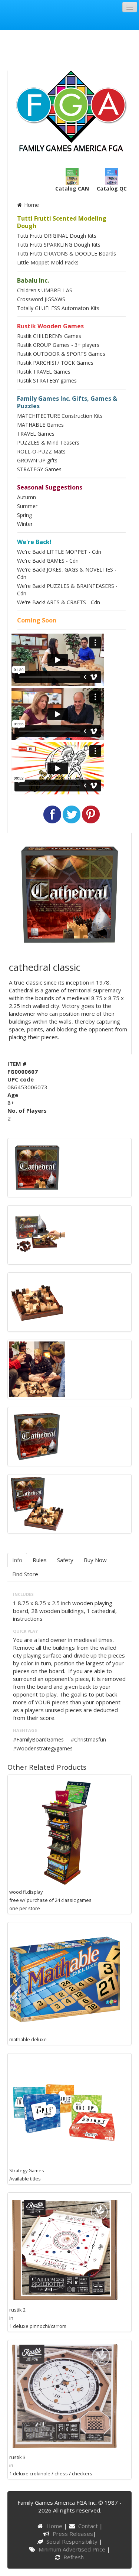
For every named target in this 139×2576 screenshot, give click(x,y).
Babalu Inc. (33, 280)
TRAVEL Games (36, 434)
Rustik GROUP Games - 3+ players (58, 345)
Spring (24, 515)
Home (31, 205)
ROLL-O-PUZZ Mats (41, 451)
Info (17, 1560)
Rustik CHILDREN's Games (49, 336)
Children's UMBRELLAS (45, 290)
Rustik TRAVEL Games (44, 372)
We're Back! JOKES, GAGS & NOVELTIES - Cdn (67, 573)
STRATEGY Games (39, 469)
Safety (65, 1560)
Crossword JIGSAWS (41, 299)
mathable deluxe (28, 2039)
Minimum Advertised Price (73, 2549)
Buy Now (95, 1560)
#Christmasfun (88, 1739)
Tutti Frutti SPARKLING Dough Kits (59, 245)
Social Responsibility (73, 2541)
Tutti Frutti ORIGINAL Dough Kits (57, 236)
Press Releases (73, 2534)
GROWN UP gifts (37, 460)
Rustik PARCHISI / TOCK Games (55, 363)
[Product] (37, 1301)
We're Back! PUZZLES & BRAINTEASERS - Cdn (67, 590)
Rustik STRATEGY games (47, 380)
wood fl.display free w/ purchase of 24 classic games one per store (50, 1900)
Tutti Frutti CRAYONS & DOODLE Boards (67, 253)
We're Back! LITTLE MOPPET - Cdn (59, 552)
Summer (27, 506)
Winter (25, 524)
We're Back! (34, 542)
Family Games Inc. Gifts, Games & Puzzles (67, 402)
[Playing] (37, 1369)
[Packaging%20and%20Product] (37, 1234)
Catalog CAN (72, 188)
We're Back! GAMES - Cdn (48, 561)
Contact (89, 2526)
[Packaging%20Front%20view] (37, 1167)
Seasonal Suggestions (50, 487)
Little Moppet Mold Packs (48, 262)
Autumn (27, 497)
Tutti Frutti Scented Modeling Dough (62, 222)
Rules (40, 1560)
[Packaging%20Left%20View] (37, 1436)
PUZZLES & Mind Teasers (48, 443)
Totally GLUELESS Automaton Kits (58, 308)
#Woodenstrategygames (43, 1748)
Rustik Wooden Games (50, 326)
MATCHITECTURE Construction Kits (60, 416)
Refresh (73, 2557)
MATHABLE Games (40, 425)
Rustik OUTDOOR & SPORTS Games (61, 354)
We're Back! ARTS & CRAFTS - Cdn (59, 602)
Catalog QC (112, 188)
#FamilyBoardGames (38, 1739)
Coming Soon (37, 620)
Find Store (25, 1574)
